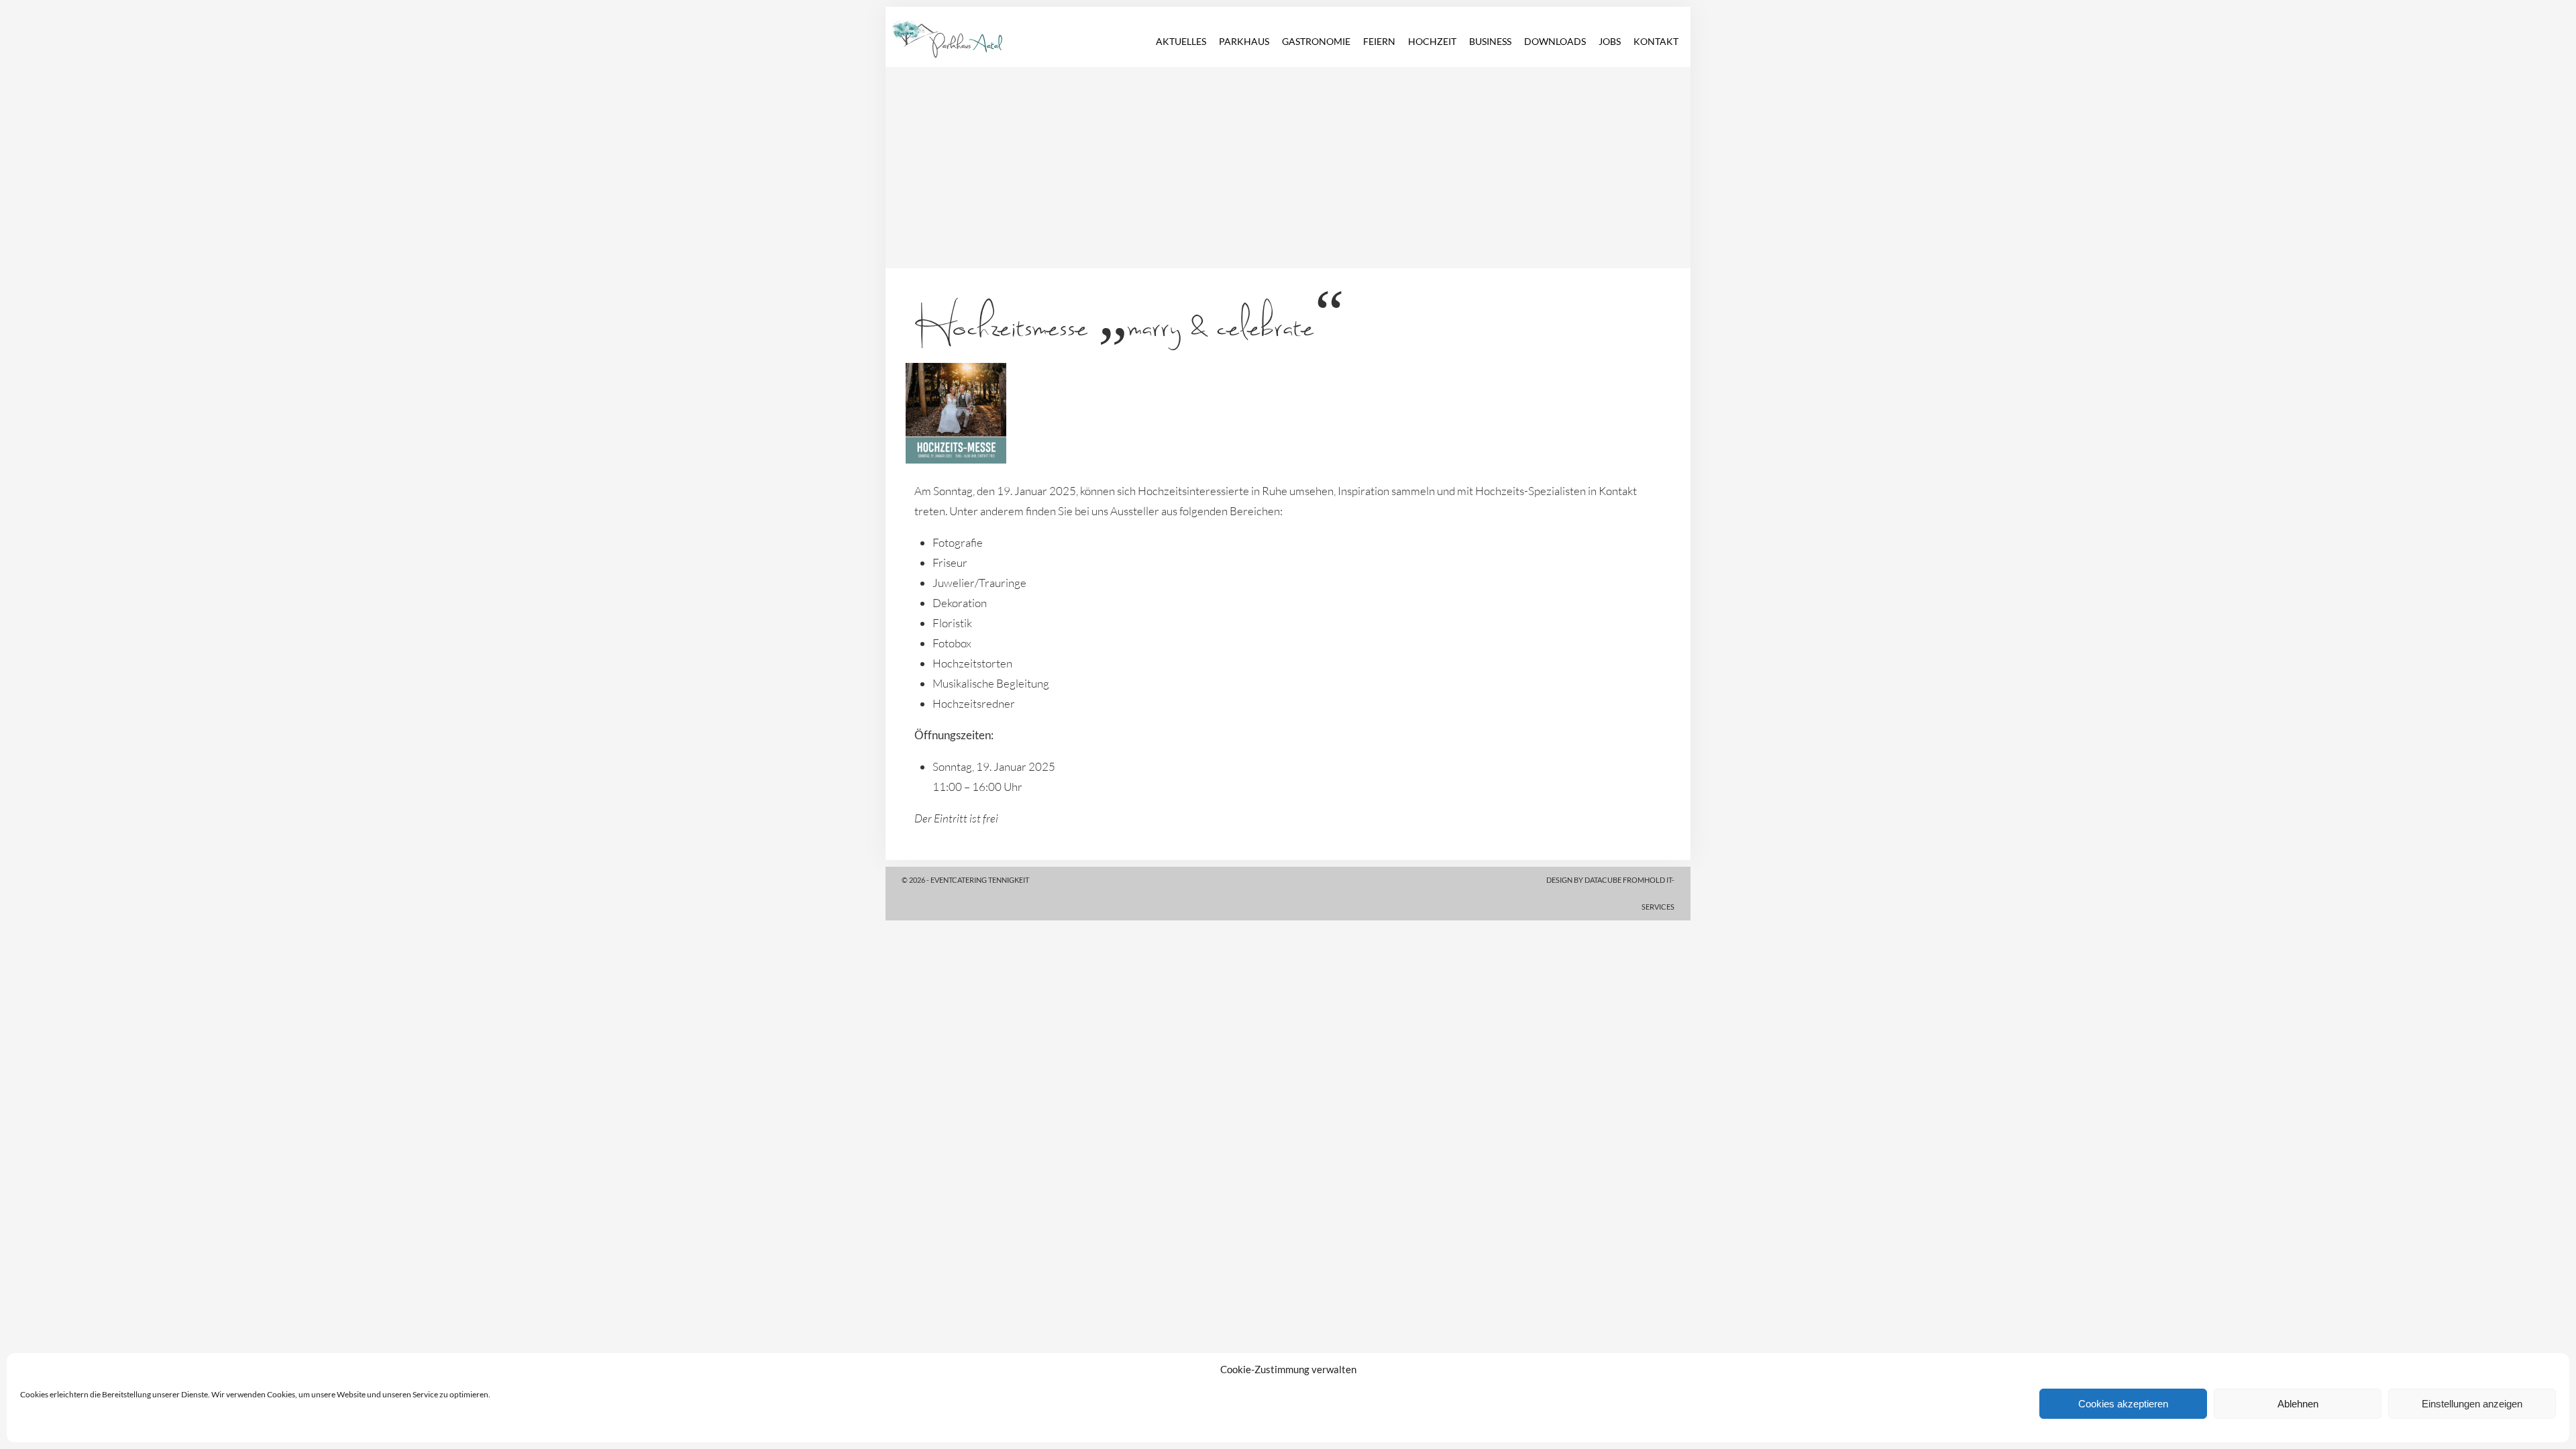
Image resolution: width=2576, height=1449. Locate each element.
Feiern (1379, 41)
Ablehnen (2298, 1404)
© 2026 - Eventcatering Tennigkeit (965, 880)
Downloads (1555, 41)
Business (1490, 41)
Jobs (1610, 41)
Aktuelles (1181, 41)
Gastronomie (1316, 41)
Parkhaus (1244, 41)
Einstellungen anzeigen (2472, 1404)
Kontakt (1656, 41)
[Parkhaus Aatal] (936, 21)
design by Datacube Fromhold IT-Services (1610, 893)
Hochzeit (1432, 41)
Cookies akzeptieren (2123, 1404)
